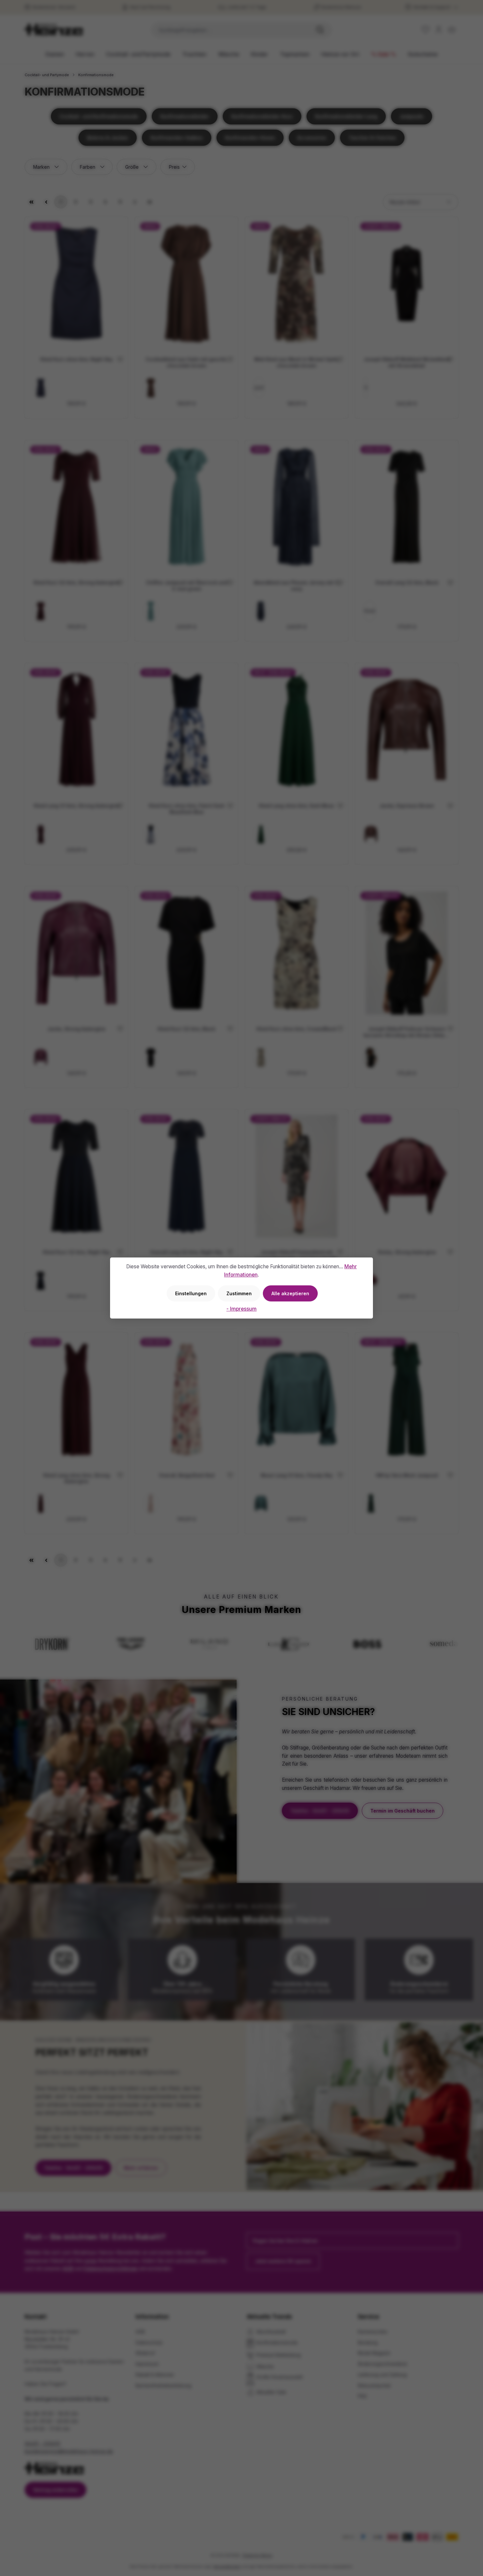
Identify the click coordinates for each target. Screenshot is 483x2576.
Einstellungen (191, 1293)
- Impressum (241, 1309)
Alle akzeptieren (290, 1293)
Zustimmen (239, 1293)
